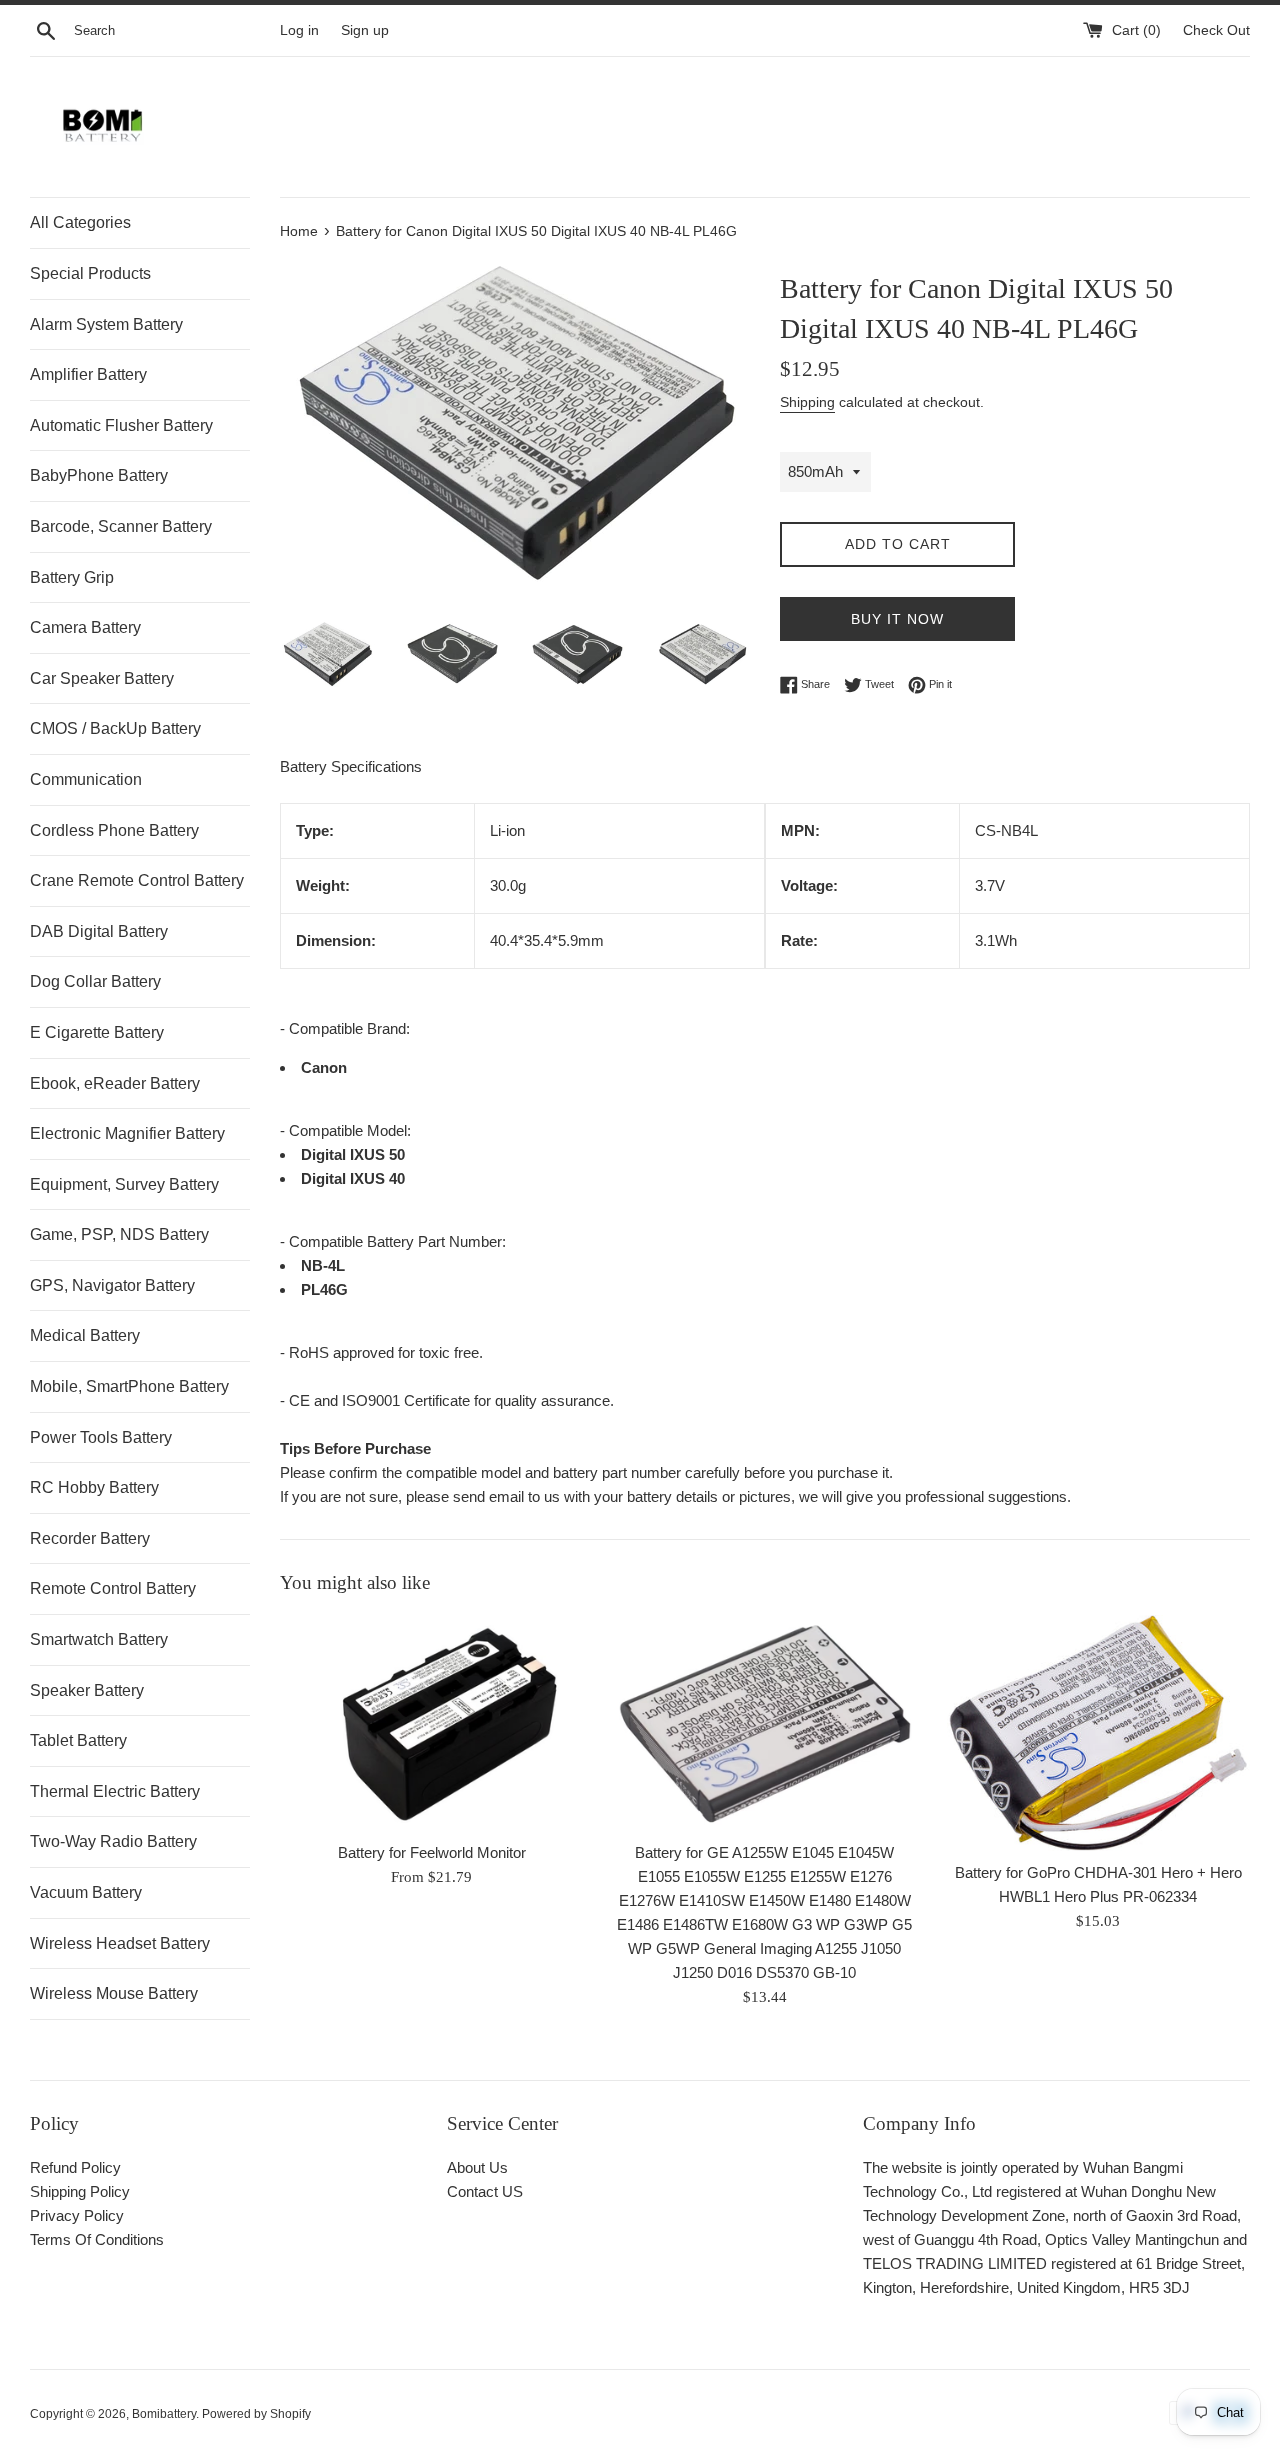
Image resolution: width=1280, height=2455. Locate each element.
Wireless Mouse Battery (114, 1993)
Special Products (90, 273)
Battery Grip (72, 577)
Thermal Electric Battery (115, 1791)
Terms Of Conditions (97, 2239)
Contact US (485, 2191)
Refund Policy (75, 2167)
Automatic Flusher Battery (121, 425)
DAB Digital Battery (99, 931)
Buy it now (897, 619)
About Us (477, 2167)
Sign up (365, 30)
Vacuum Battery (86, 1892)
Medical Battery (85, 1335)
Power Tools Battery (101, 1437)
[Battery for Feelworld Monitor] (431, 1723)
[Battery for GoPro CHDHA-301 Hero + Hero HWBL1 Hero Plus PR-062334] (1098, 1733)
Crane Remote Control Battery (137, 880)
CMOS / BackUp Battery (115, 728)
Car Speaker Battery (102, 678)
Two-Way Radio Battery (113, 1841)
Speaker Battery (87, 1690)
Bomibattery (164, 2414)
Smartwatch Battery (99, 1639)
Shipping (807, 402)
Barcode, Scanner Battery (121, 526)
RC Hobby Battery (94, 1487)
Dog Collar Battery (95, 981)
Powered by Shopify (256, 2414)
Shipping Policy (80, 2191)
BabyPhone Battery (99, 475)
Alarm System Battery (106, 324)
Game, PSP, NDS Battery (119, 1234)
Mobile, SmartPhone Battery (129, 1386)
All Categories (80, 222)
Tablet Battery (78, 1740)
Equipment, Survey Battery (124, 1184)
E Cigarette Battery (97, 1032)
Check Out (1216, 30)
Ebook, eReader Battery (115, 1083)
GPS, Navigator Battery (112, 1285)
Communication (86, 779)
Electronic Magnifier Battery (127, 1133)
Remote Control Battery (113, 1588)
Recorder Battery (90, 1538)
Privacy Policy (77, 2215)
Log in (299, 30)
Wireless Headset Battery (120, 1943)
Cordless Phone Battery (114, 830)
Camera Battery (85, 627)
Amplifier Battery (88, 374)
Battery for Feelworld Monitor (432, 1853)
